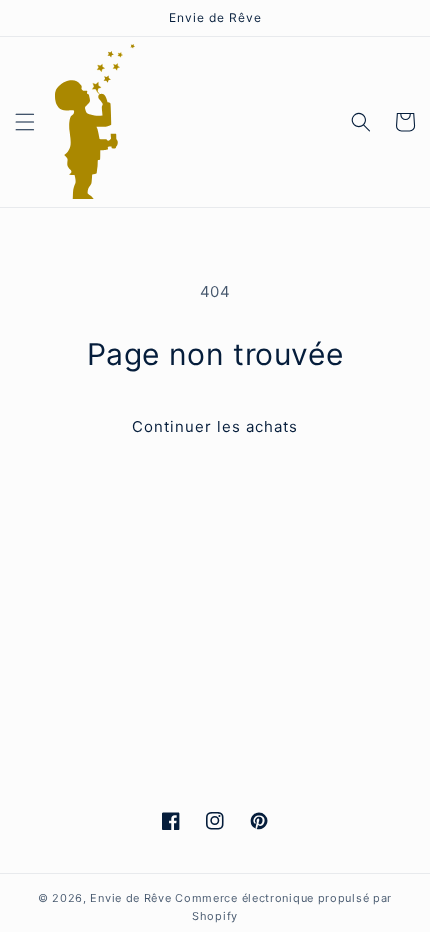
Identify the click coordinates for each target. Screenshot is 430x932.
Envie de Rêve (130, 898)
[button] (25, 122)
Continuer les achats (215, 426)
